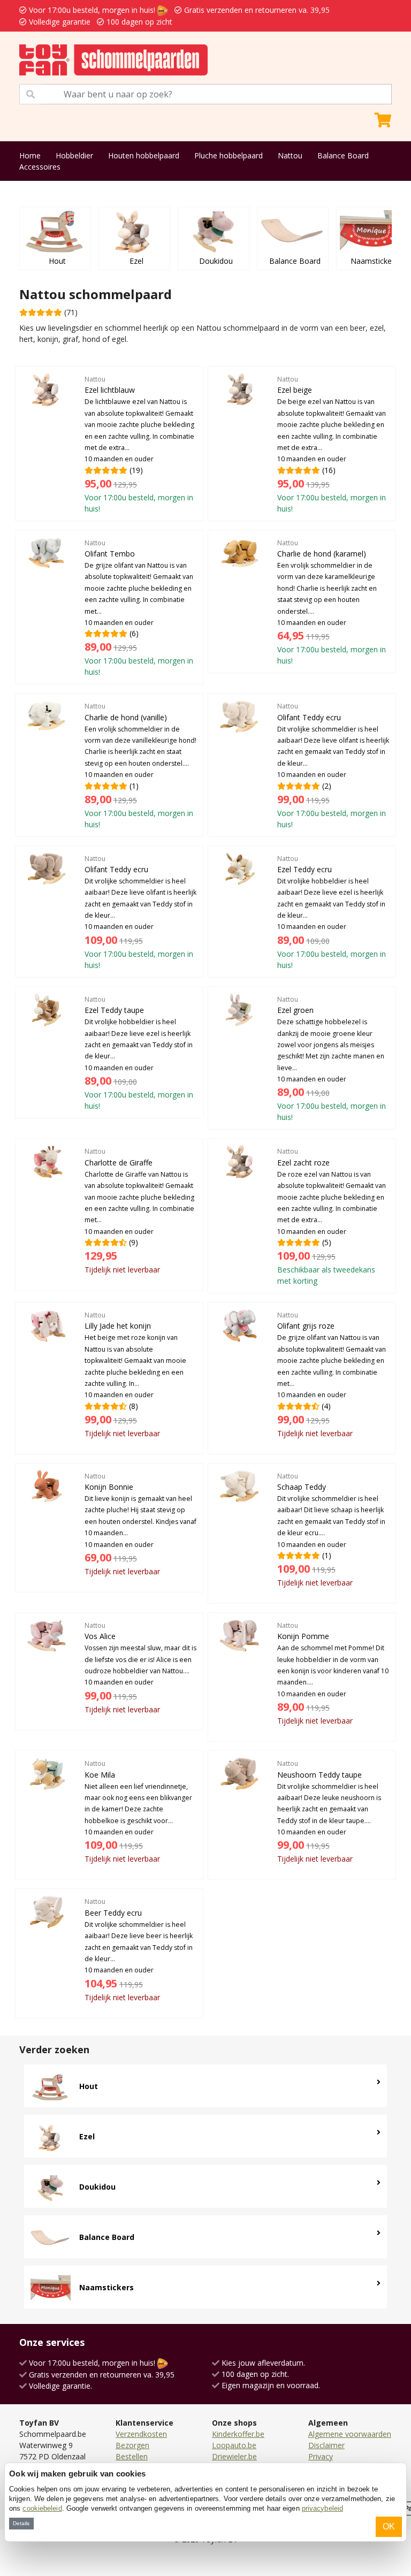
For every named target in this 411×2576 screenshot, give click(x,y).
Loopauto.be (234, 2445)
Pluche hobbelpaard (229, 155)
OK (389, 2527)
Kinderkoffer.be (238, 2434)
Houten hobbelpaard (144, 155)
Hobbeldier (74, 155)
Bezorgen (132, 2445)
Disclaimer (326, 2445)
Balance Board (343, 155)
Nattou (290, 155)
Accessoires (40, 167)
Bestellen (132, 2456)
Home (30, 155)
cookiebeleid (42, 2508)
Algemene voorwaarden (350, 2434)
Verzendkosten (141, 2434)
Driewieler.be (234, 2456)
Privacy (321, 2456)
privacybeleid (322, 2508)
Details (21, 2523)
